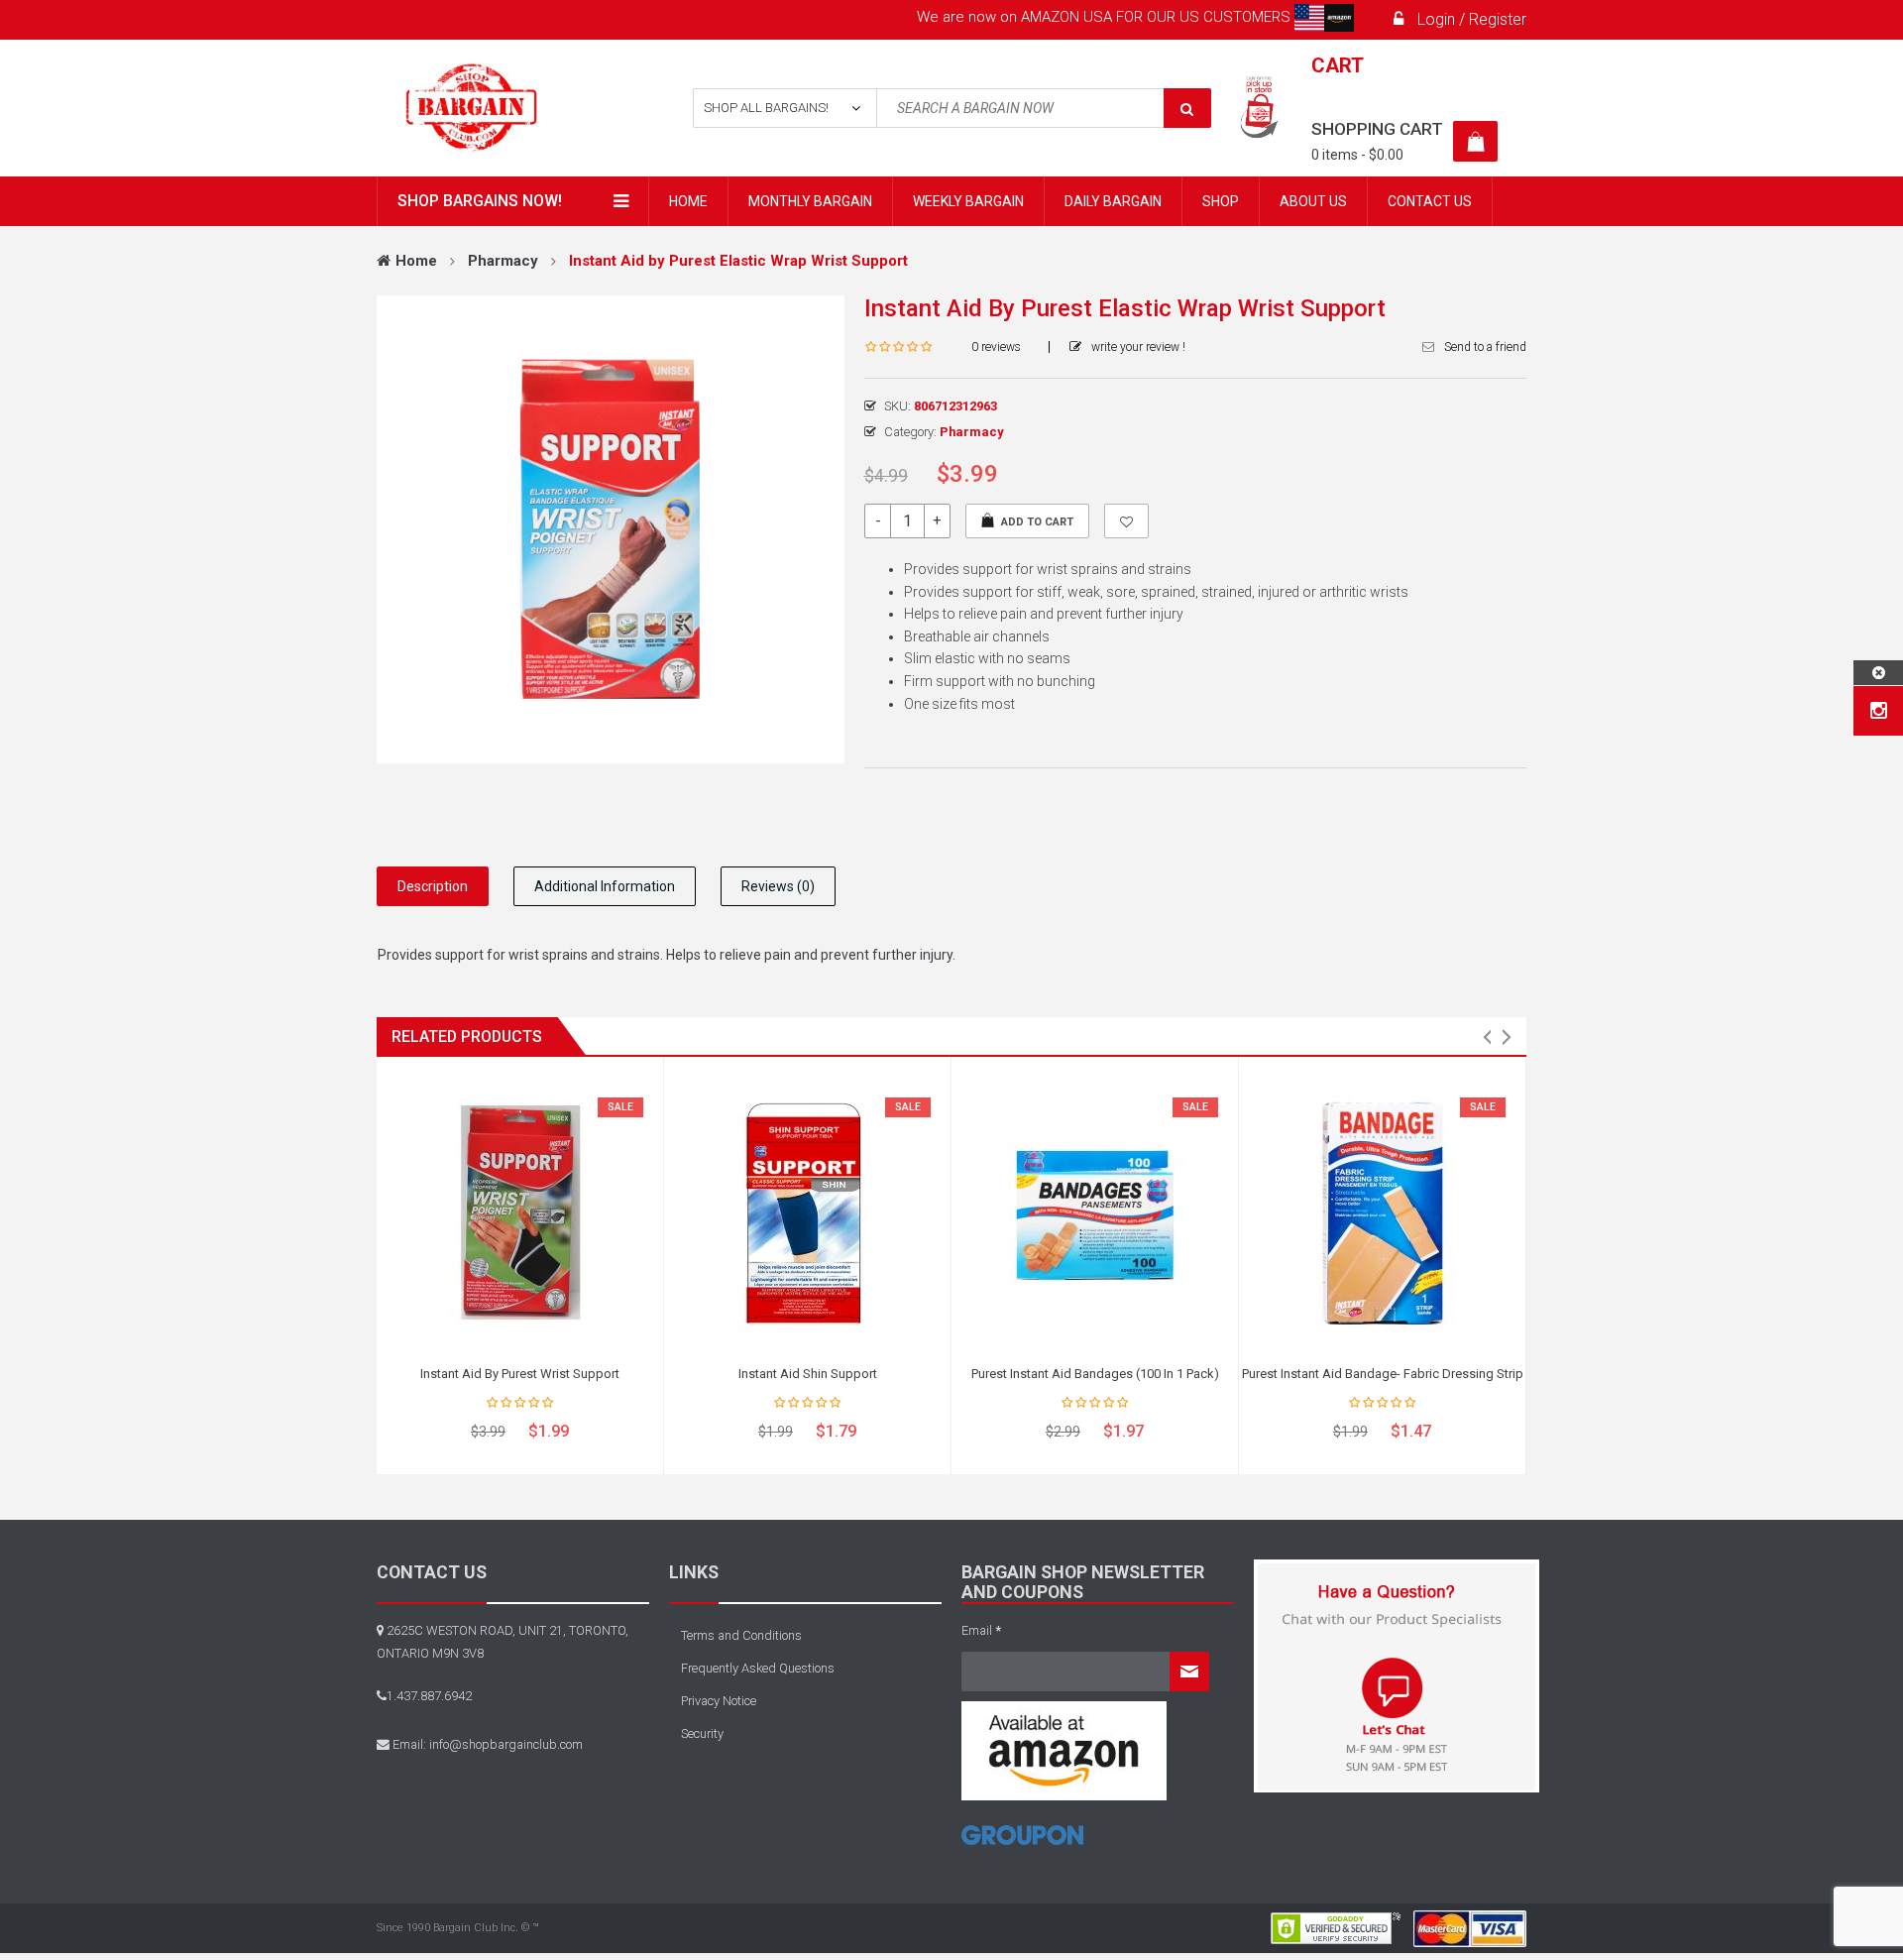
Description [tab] (433, 886)
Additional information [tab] (605, 886)
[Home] (1022, 1843)
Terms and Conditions (741, 1635)
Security (702, 1733)
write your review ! (1138, 347)
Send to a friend (1485, 347)
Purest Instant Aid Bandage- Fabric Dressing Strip (1383, 1374)
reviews (996, 347)
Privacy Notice (719, 1701)
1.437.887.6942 (429, 1696)
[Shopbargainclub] (507, 108)
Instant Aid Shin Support (808, 1374)
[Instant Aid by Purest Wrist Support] (520, 1212)
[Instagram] (1879, 711)
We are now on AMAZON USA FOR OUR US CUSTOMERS (1106, 17)
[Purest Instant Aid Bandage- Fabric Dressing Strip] (1382, 1212)
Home (416, 261)
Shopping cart (1377, 129)
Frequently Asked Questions (758, 1668)
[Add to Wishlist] (1126, 521)
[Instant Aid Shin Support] (807, 1212)
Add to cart (1037, 522)
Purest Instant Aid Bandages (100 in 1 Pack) (1095, 1374)
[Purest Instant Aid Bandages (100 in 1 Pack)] (1095, 1212)
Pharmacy (503, 261)
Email (981, 1630)
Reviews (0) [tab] (778, 886)
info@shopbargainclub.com (506, 1744)
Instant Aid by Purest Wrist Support (520, 1374)
